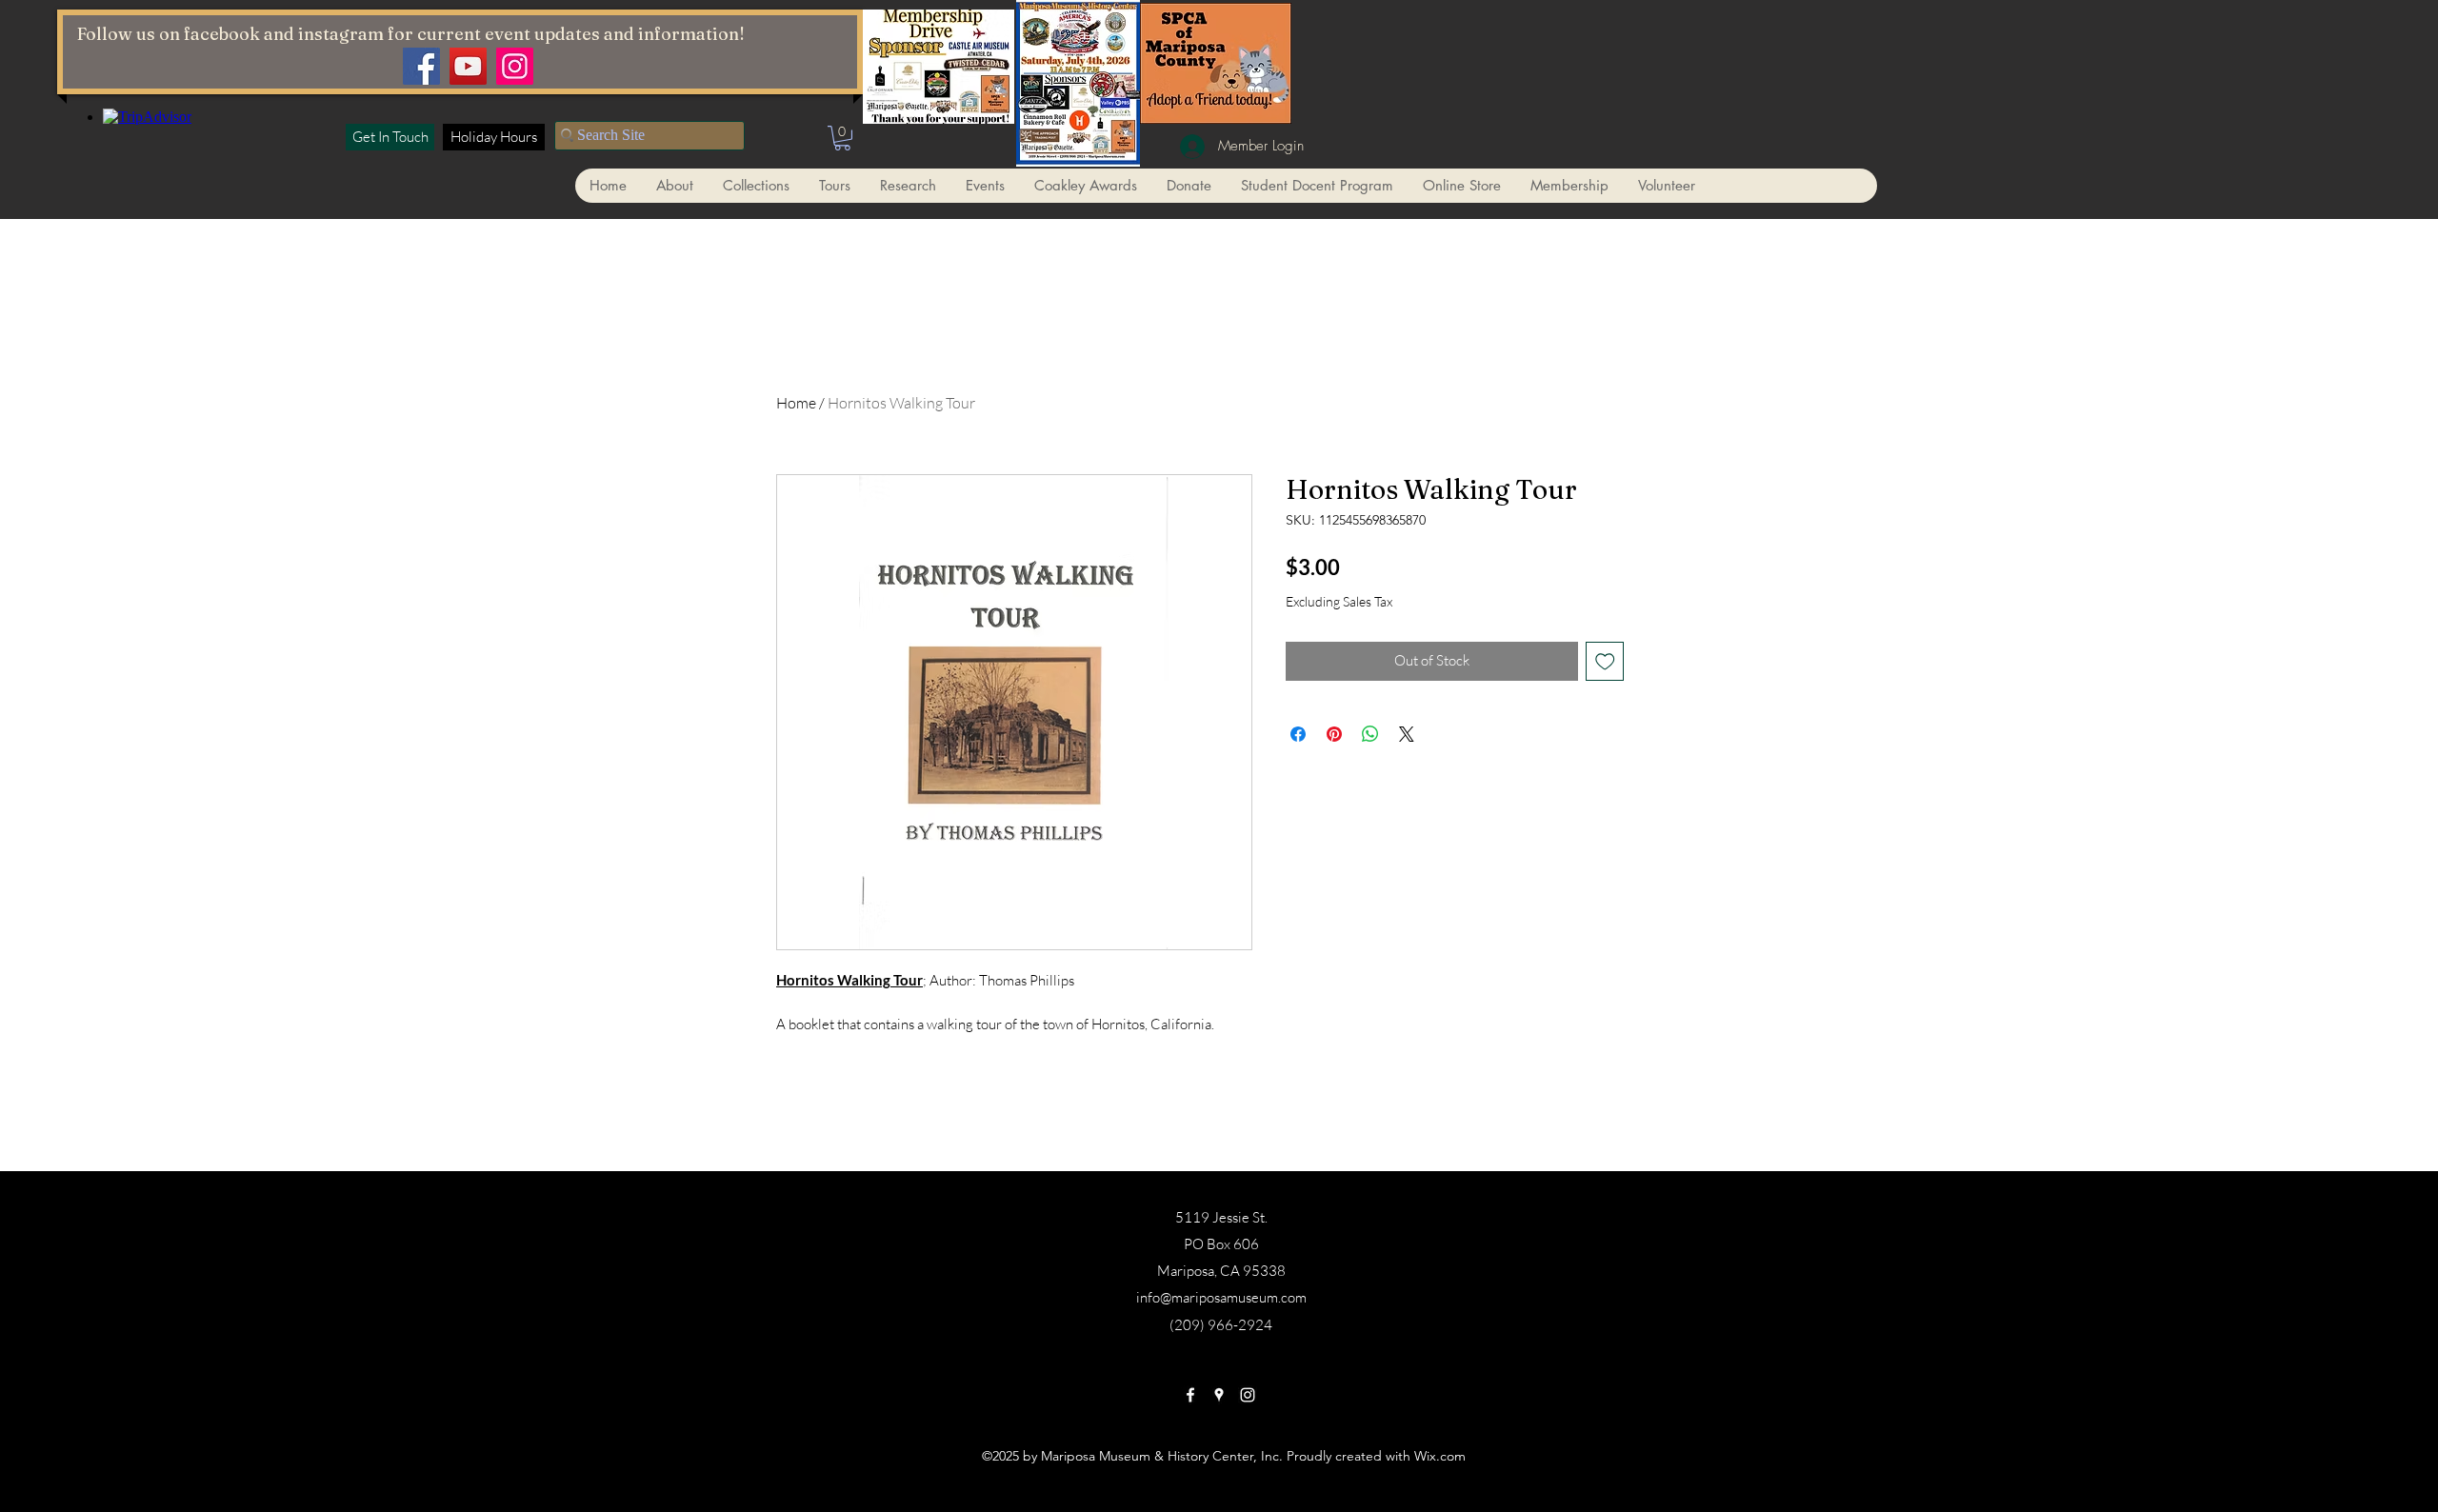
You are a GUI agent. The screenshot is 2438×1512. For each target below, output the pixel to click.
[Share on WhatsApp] (1370, 734)
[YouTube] (468, 66)
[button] (842, 138)
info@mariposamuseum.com (1221, 1297)
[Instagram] (515, 66)
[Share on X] (1407, 734)
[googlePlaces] (1219, 1395)
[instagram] (1248, 1395)
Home (796, 403)
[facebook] (1190, 1395)
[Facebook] (421, 66)
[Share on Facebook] (1298, 734)
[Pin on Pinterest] (1334, 734)
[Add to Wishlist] (1605, 661)
